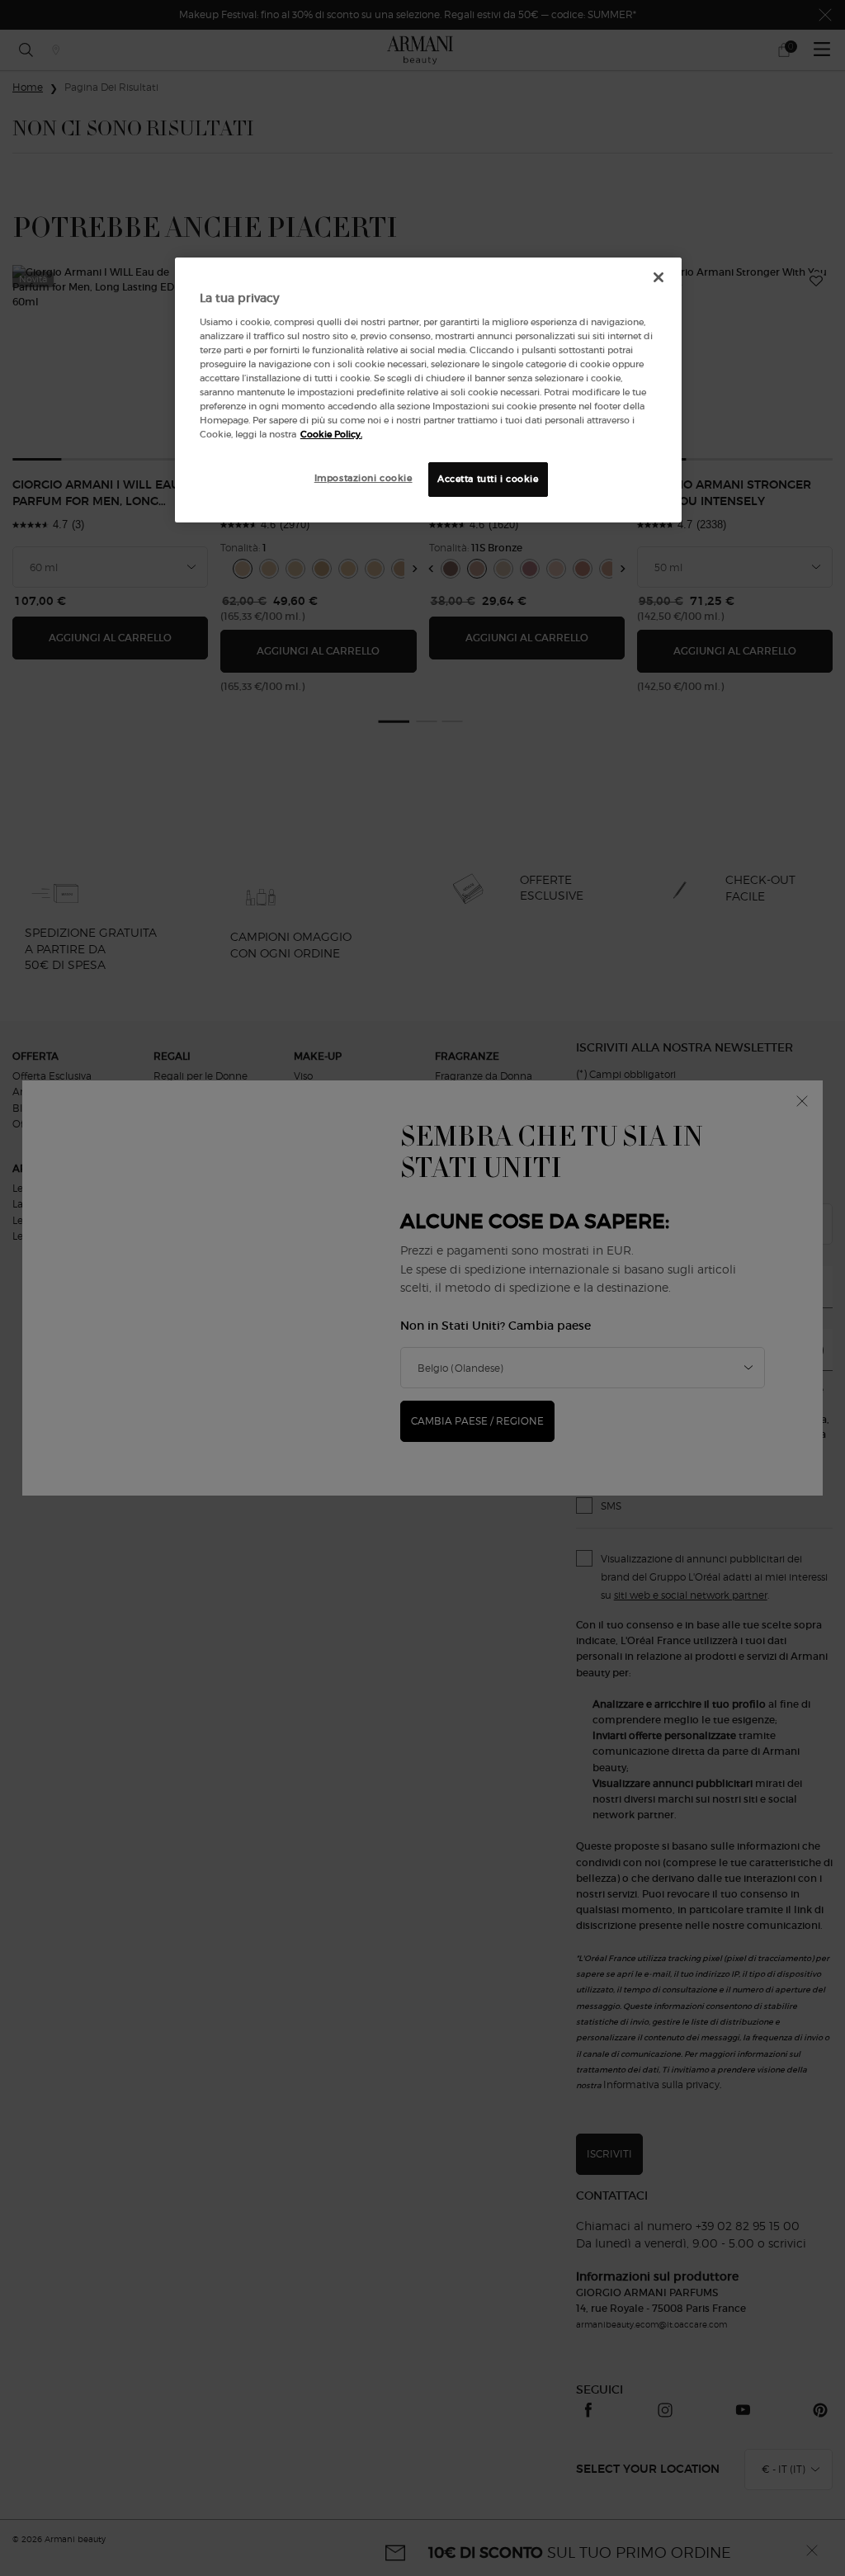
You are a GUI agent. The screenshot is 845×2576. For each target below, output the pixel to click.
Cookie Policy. (331, 434)
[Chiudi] (659, 277)
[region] (428, 390)
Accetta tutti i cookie (488, 479)
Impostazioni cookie (363, 478)
